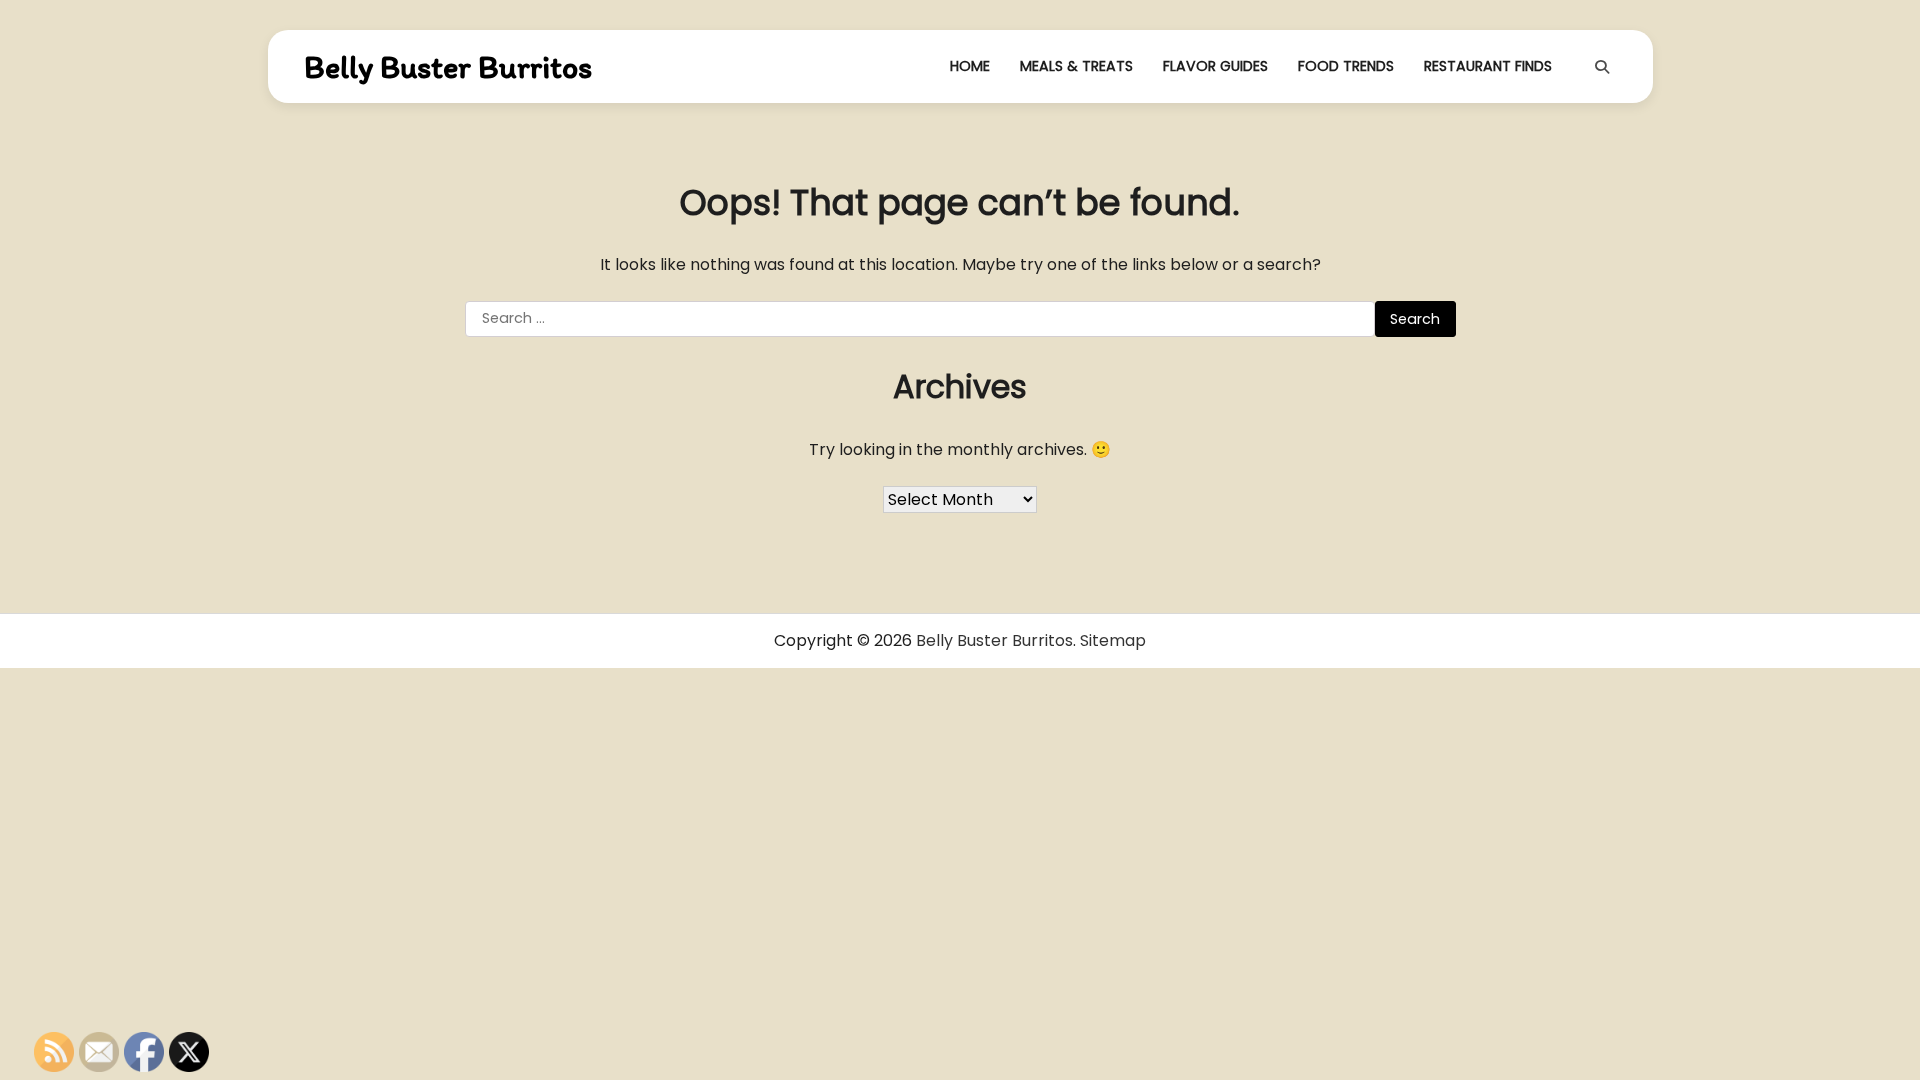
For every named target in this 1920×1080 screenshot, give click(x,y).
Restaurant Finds (1488, 66)
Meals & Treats (1076, 66)
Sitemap (1113, 640)
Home (970, 66)
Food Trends (1346, 66)
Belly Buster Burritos (448, 67)
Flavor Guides (1215, 66)
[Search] (1602, 67)
